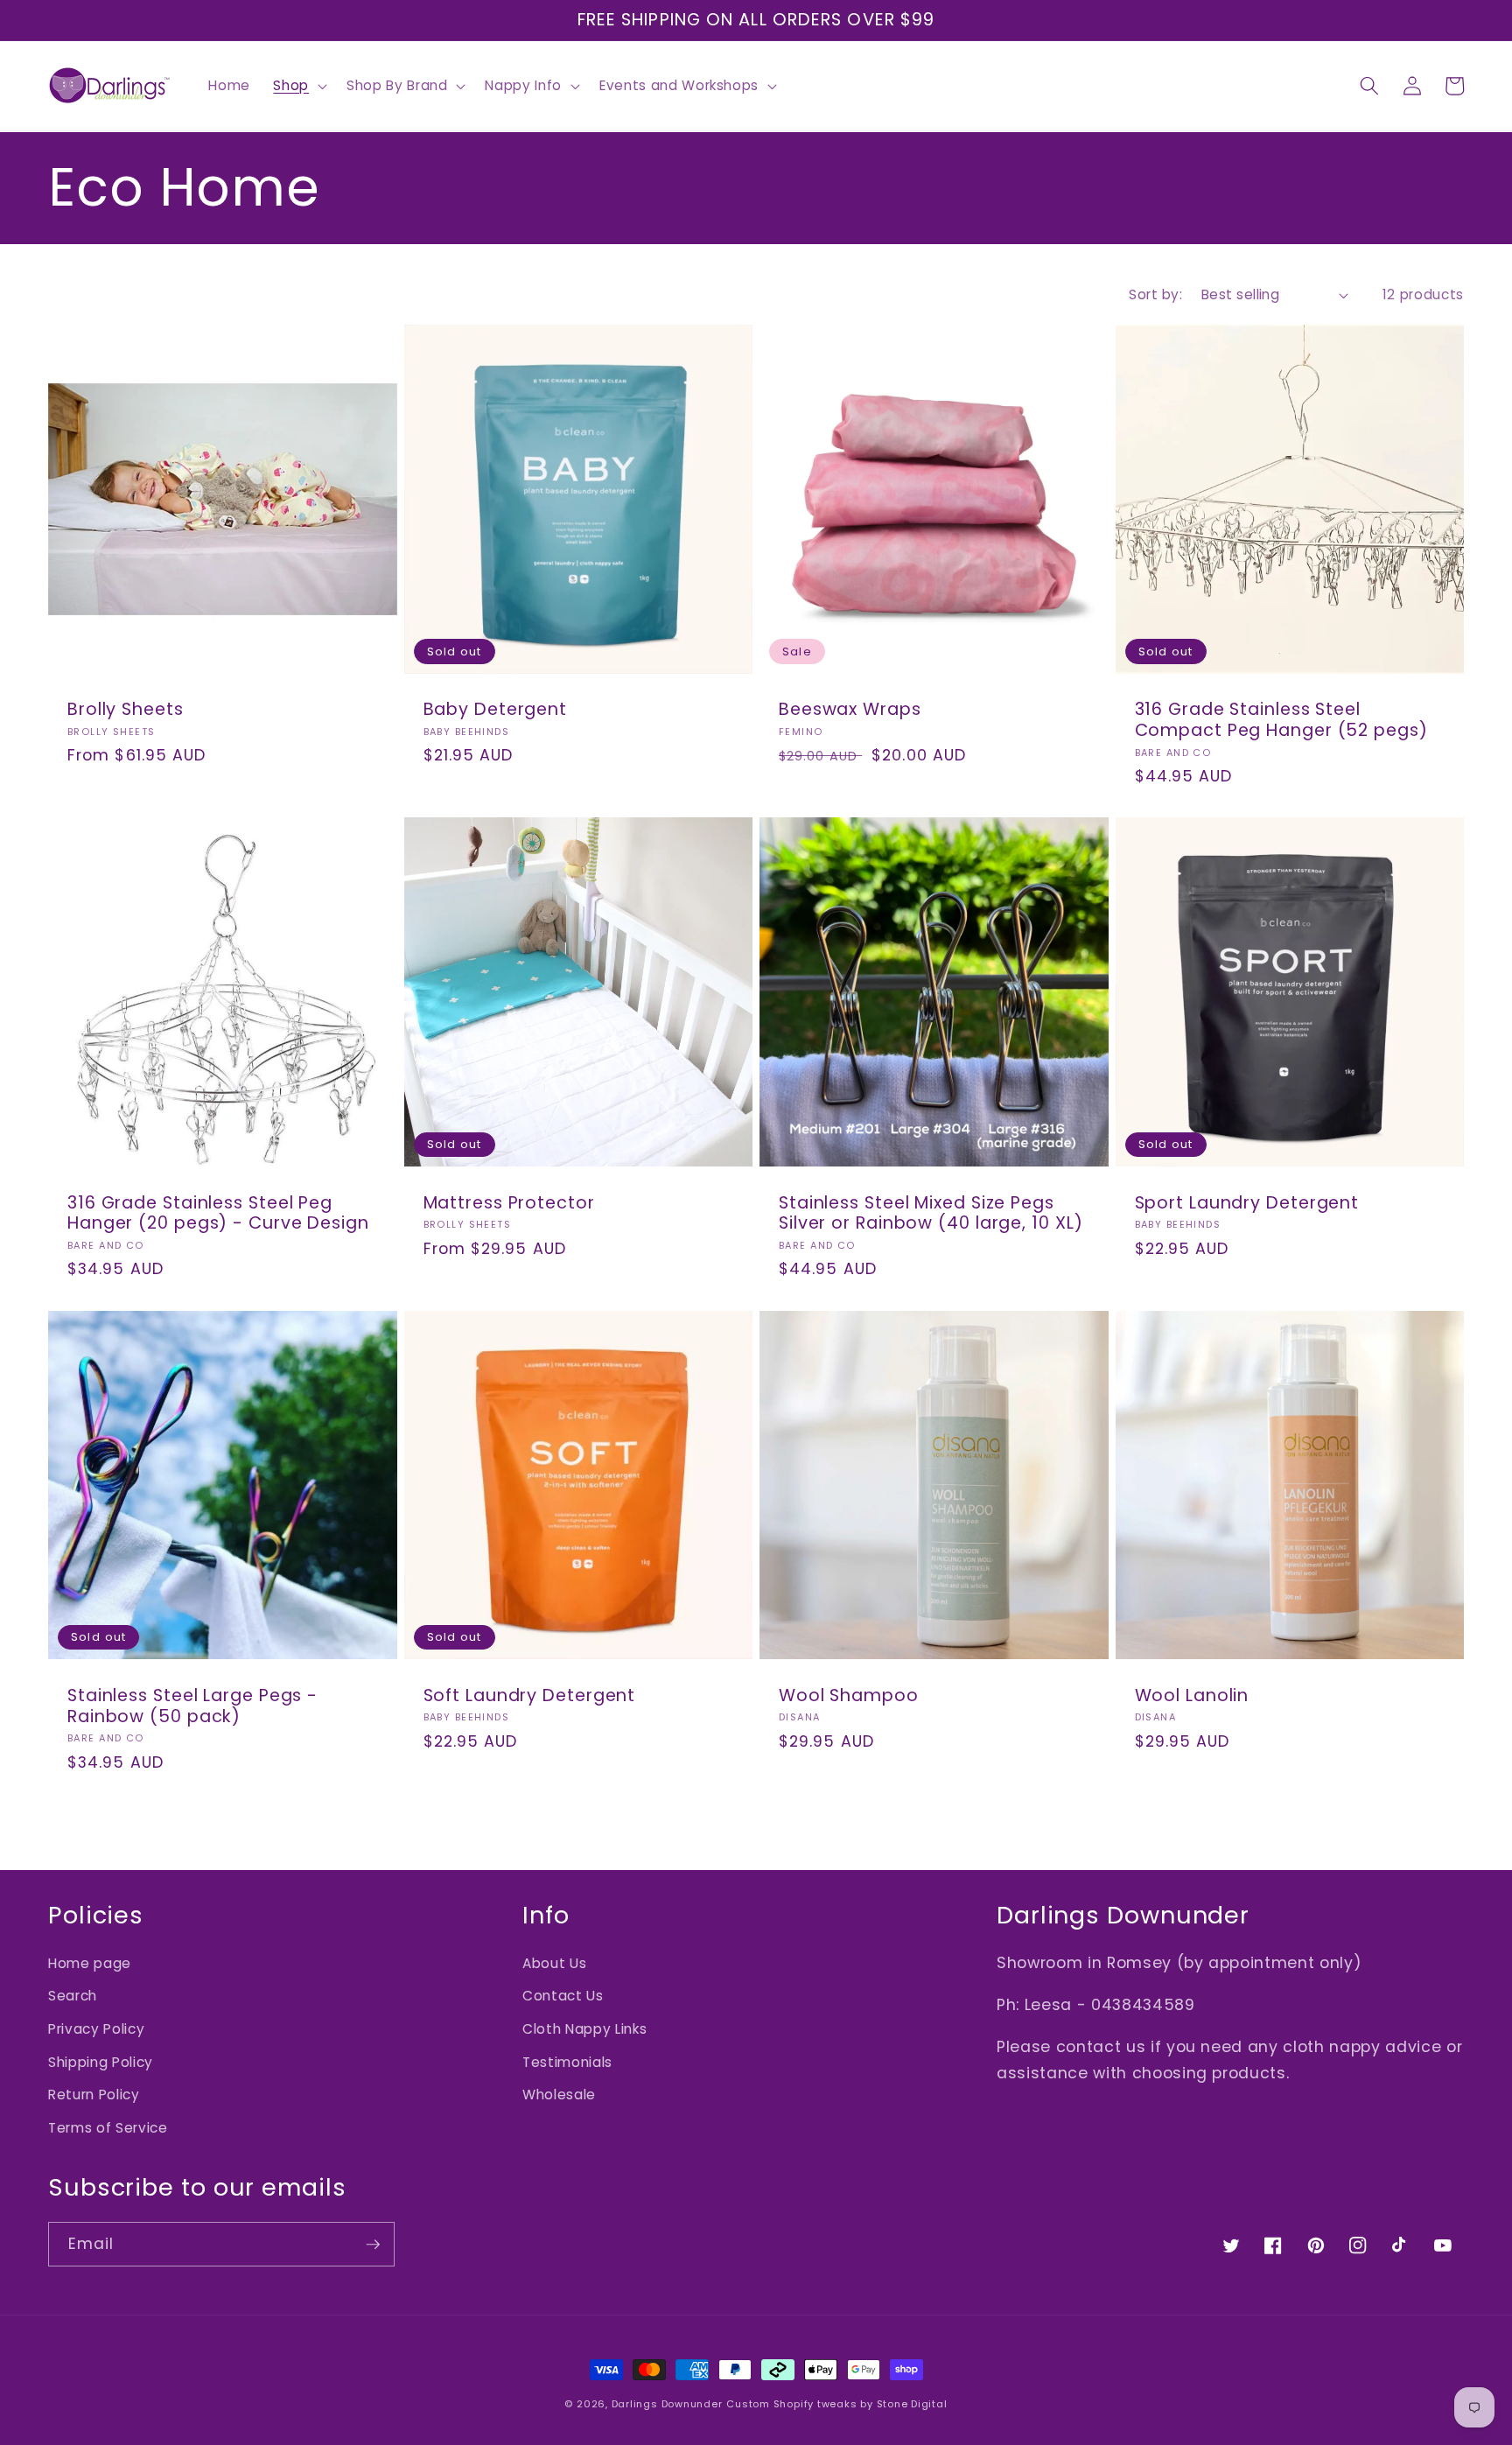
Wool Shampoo (849, 1696)
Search (73, 1996)
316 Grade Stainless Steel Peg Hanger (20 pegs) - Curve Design (218, 1214)
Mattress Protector (509, 1203)
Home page (90, 1963)
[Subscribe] (373, 2245)
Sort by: (1155, 294)
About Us (554, 1963)
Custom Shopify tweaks (791, 2404)
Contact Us (563, 1996)
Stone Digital (912, 2404)
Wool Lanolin (1192, 1696)
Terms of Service (108, 2128)
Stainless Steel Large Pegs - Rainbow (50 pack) (192, 1706)
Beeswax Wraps (850, 710)
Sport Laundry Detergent (1247, 1203)
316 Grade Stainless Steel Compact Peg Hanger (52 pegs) (1281, 720)
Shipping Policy (101, 2062)
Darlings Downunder (667, 2404)
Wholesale (559, 2095)
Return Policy (94, 2095)
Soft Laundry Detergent (530, 1696)
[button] (298, 86)
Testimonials (567, 2062)
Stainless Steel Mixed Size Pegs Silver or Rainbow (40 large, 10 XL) (931, 1214)
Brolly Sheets (126, 710)
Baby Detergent (496, 710)
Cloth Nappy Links (584, 2029)
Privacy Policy (96, 2029)
